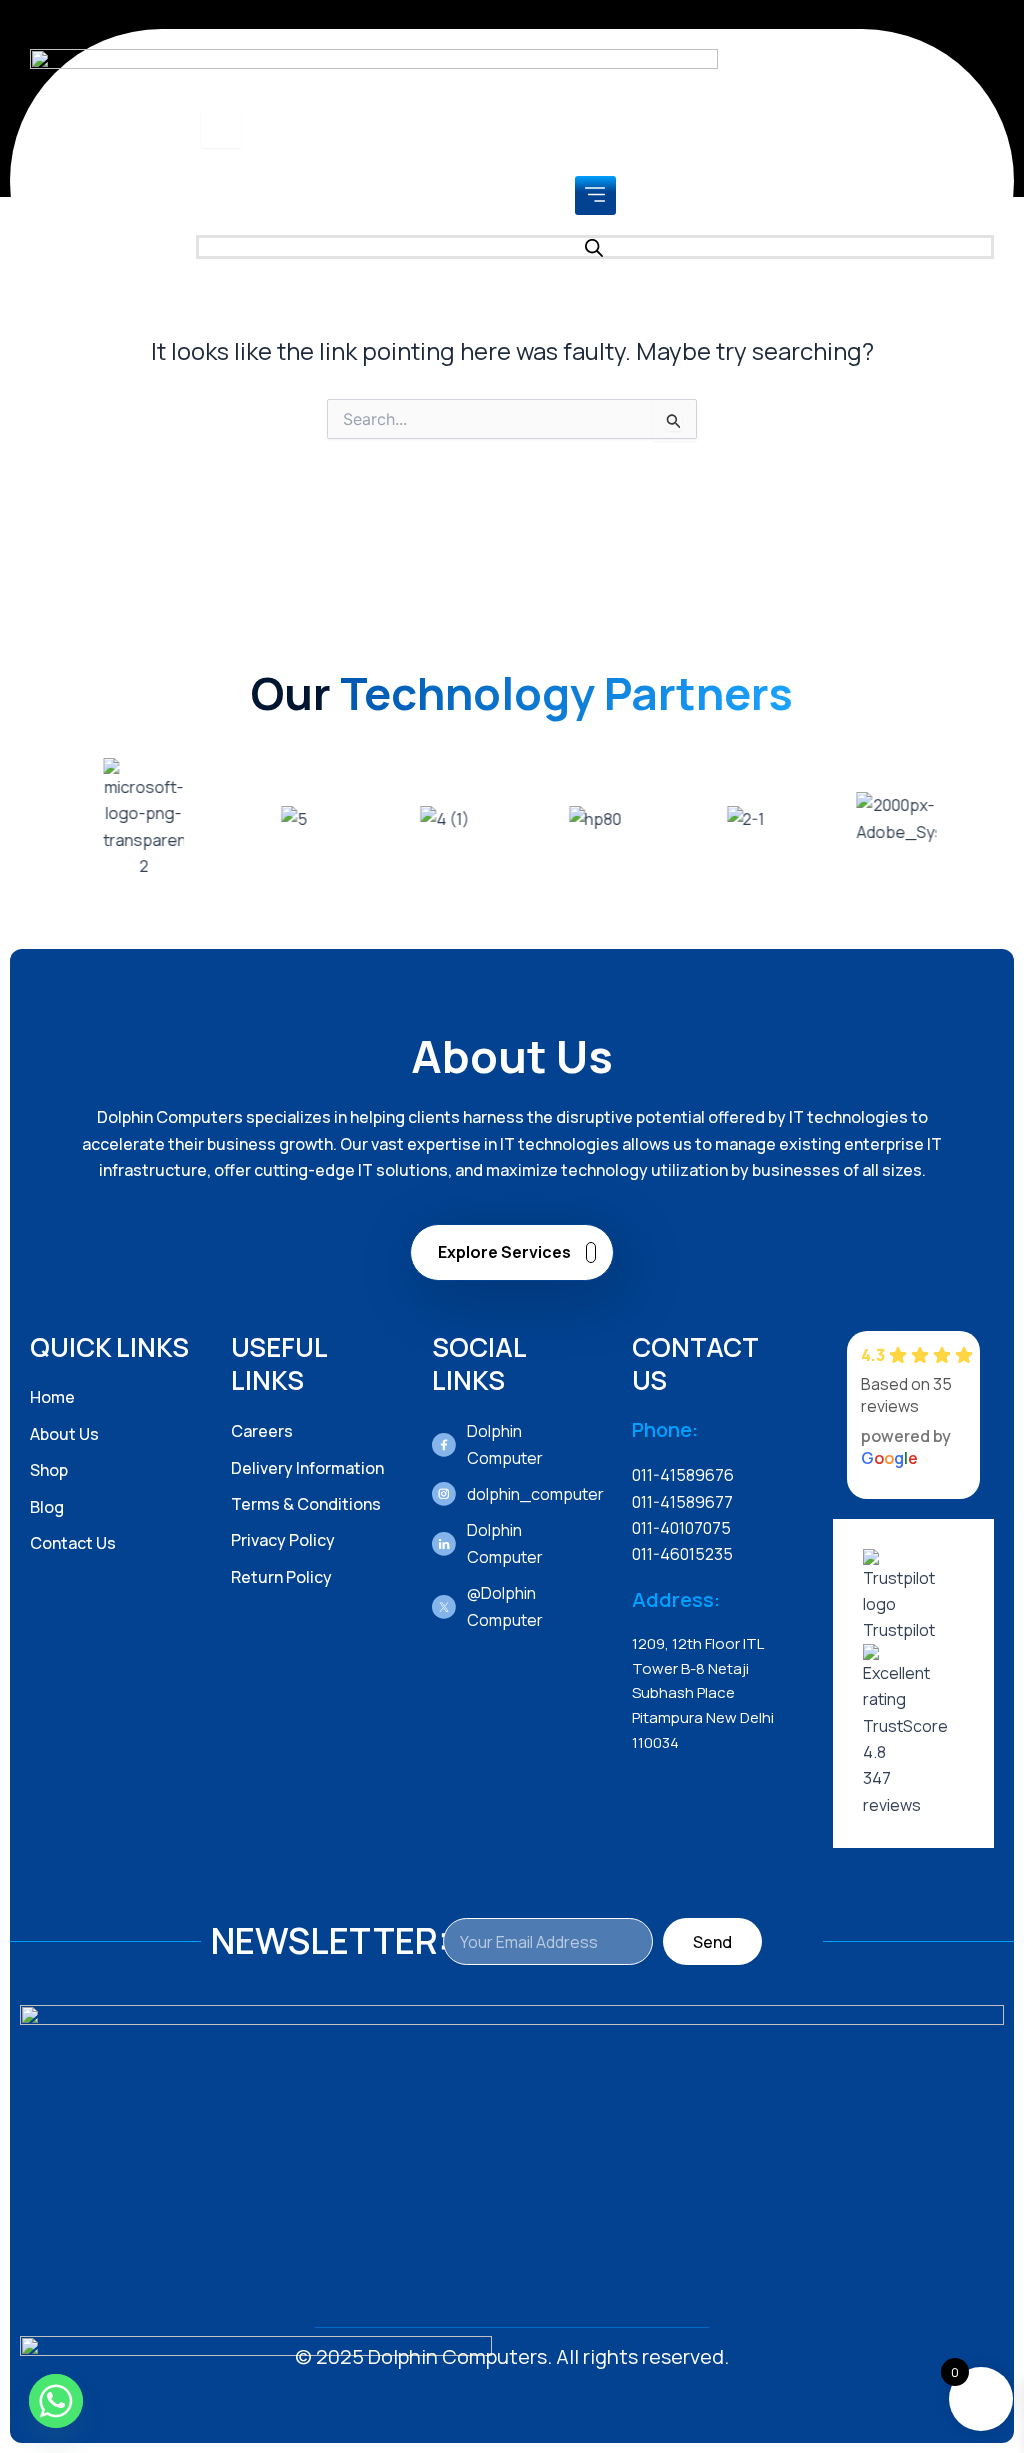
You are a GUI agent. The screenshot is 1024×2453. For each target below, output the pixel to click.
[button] (595, 195)
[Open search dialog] (221, 128)
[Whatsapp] (56, 2401)
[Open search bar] (595, 247)
